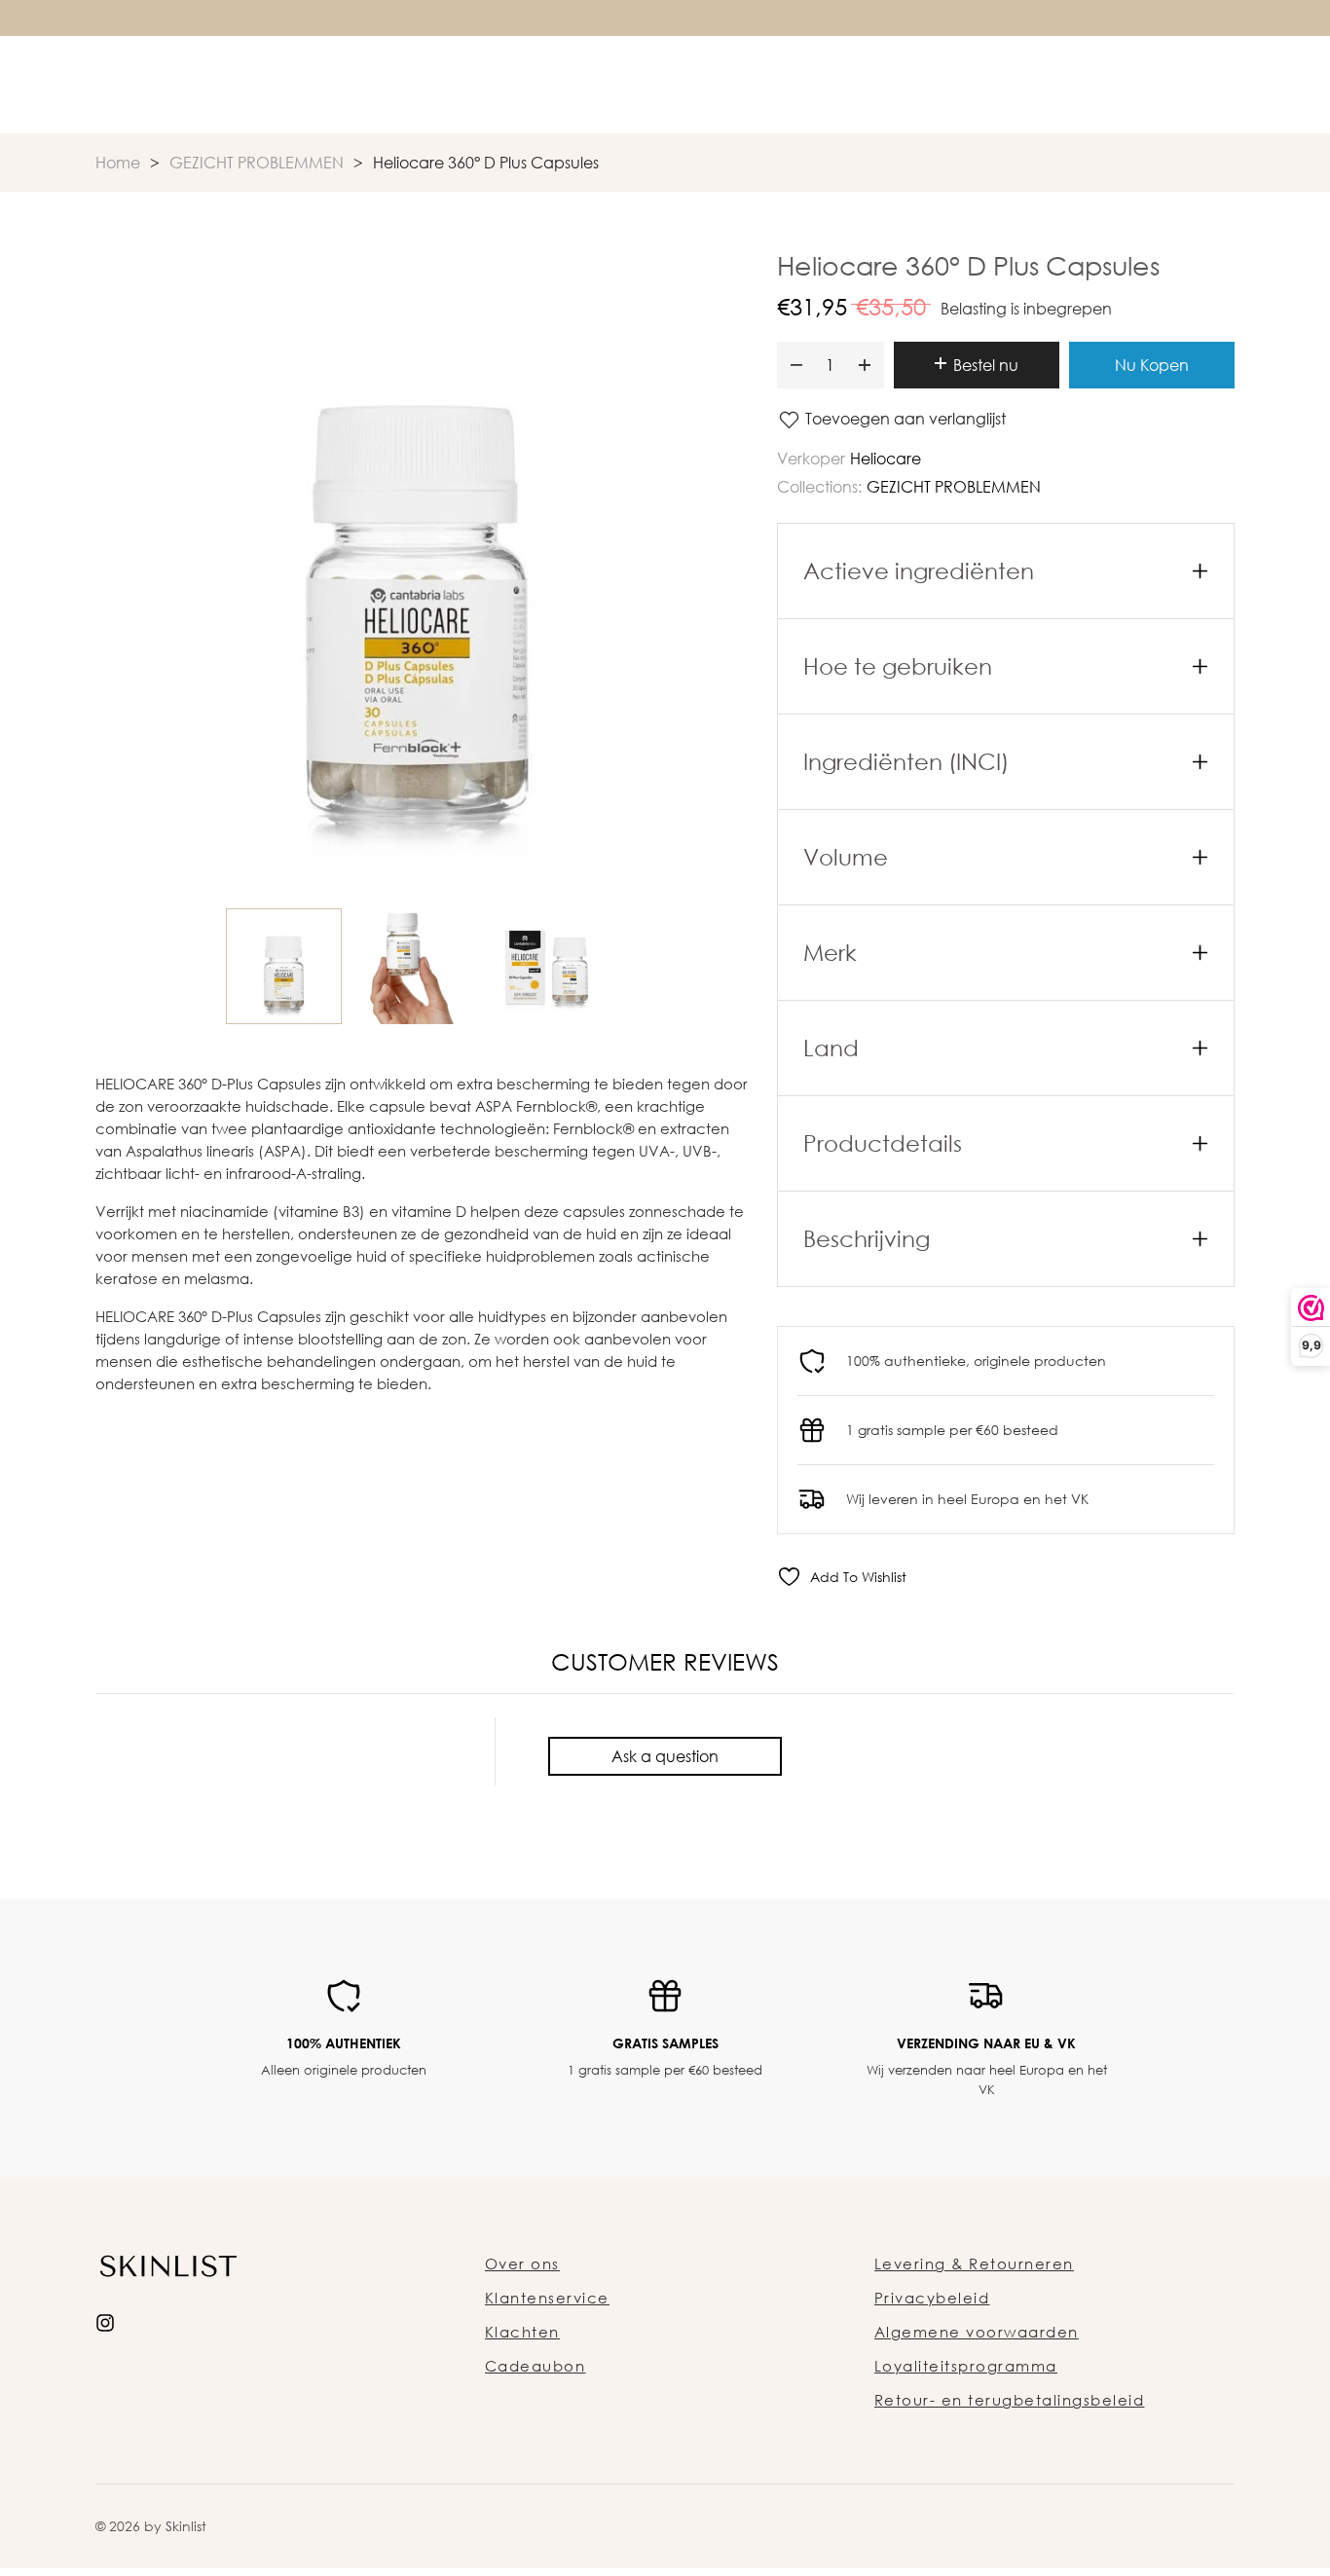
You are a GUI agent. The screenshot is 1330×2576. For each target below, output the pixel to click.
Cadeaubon (536, 2366)
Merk (830, 952)
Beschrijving (867, 1238)
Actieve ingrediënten (919, 570)
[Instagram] (105, 2320)
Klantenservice (547, 2298)
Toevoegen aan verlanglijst (904, 419)
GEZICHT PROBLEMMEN (954, 487)
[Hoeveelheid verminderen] (796, 365)
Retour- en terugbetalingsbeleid (1010, 2400)
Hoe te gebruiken (898, 666)
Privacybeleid (932, 2298)
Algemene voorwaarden (977, 2332)
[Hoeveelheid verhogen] (865, 365)
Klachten (522, 2332)
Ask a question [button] (665, 1756)
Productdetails (883, 1143)
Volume (846, 857)
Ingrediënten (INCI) (906, 761)
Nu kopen (1152, 365)
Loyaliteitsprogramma (966, 2366)
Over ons (522, 2263)
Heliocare (886, 459)
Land (831, 1048)
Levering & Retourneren (974, 2263)
